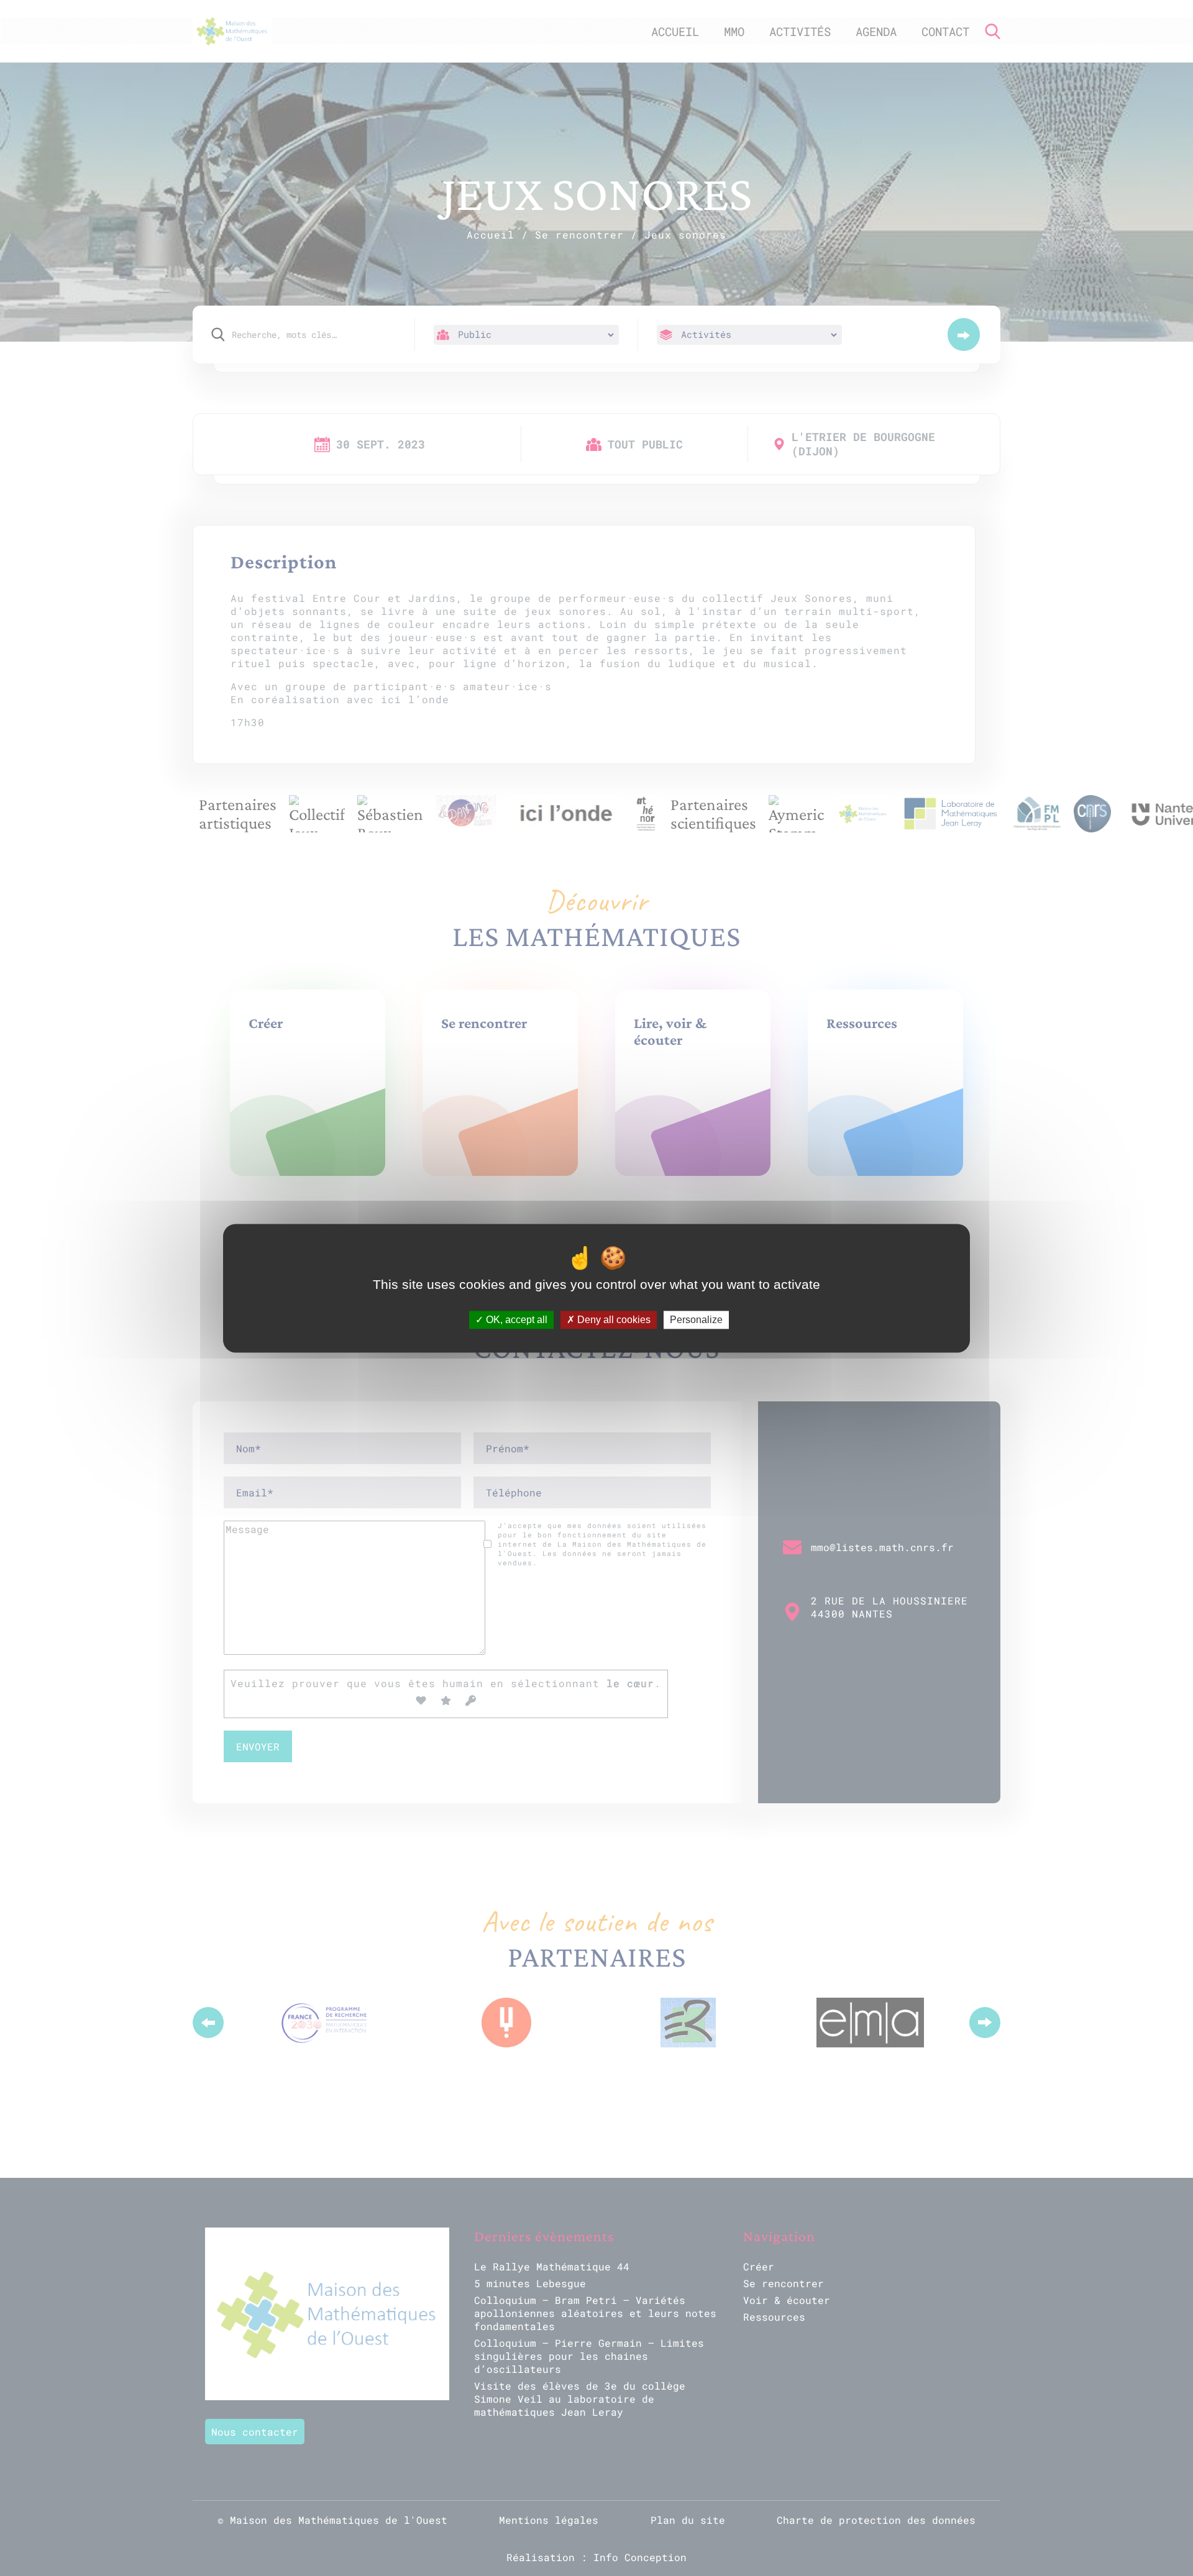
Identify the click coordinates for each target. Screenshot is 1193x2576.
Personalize (696, 1320)
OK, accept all (515, 1320)
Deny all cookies (613, 1320)
